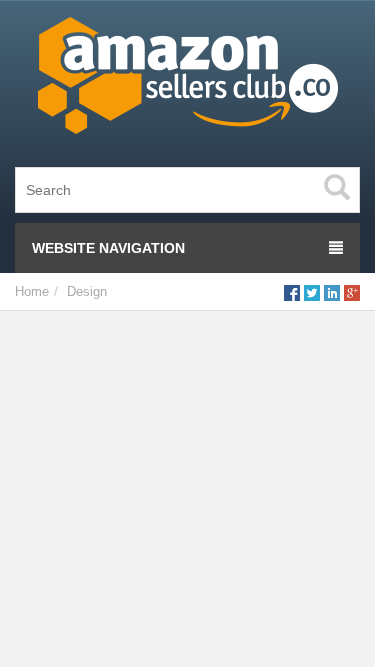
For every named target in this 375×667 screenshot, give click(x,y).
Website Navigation (108, 248)
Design (87, 291)
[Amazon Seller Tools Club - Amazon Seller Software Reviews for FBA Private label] (188, 80)
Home (32, 291)
